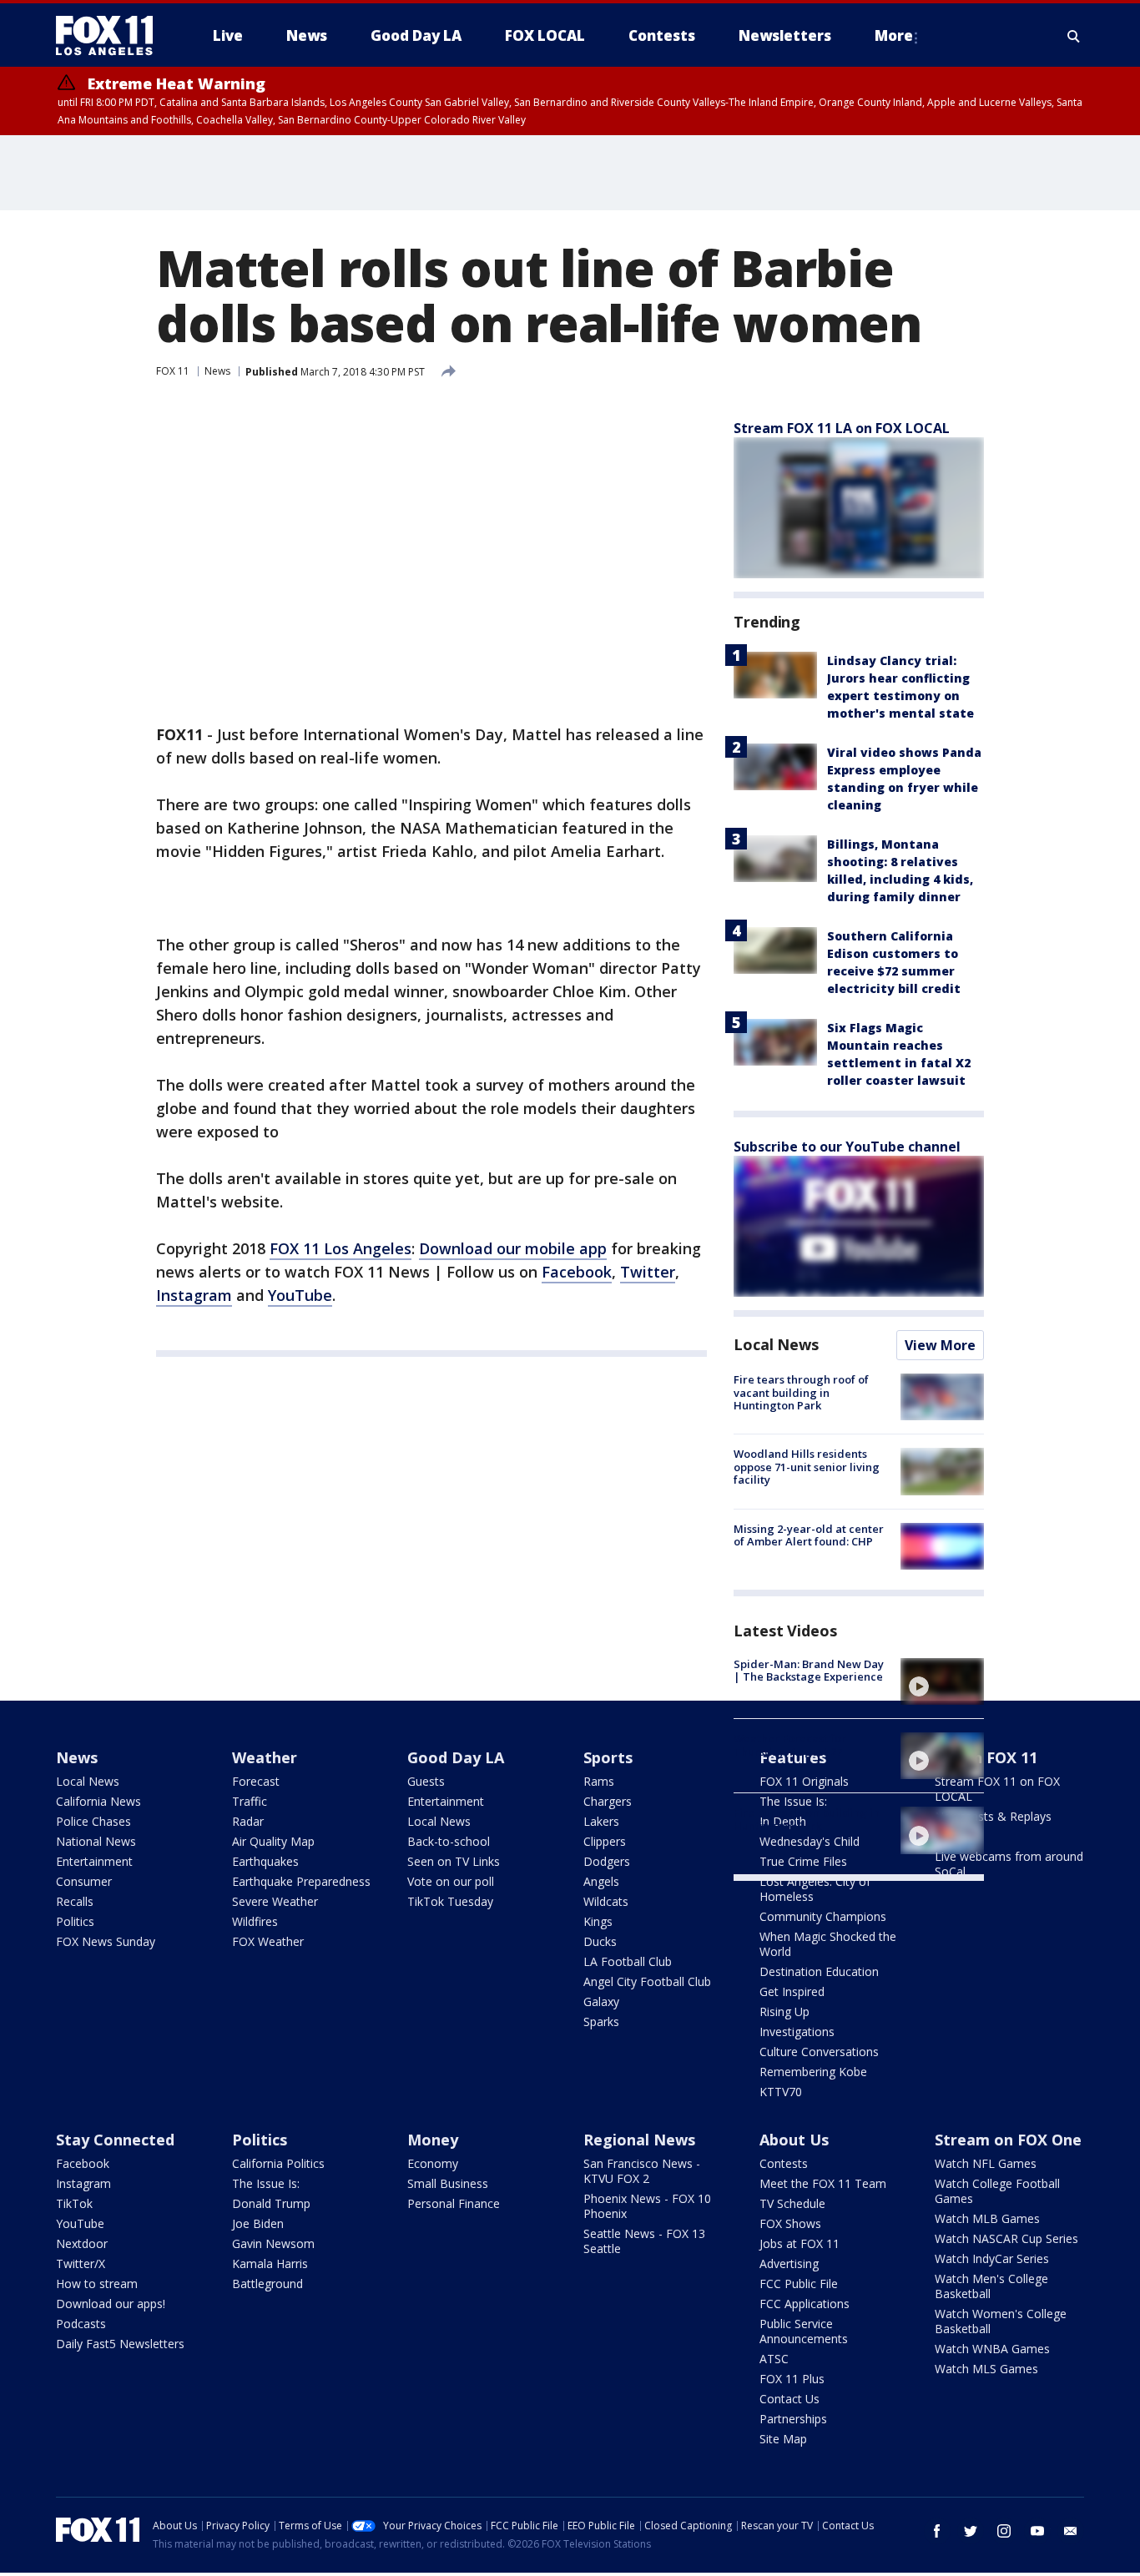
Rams (599, 1781)
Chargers (608, 1801)
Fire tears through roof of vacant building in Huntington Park (801, 1392)
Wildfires (255, 1921)
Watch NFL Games (986, 2163)
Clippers (605, 1841)
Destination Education (819, 1971)
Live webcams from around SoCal (1009, 1864)
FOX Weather (268, 1941)
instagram (1004, 2531)
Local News (776, 1344)
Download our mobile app (513, 1248)
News (217, 371)
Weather (265, 1757)
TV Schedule (792, 2203)
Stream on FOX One (1008, 2140)
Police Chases (93, 1821)
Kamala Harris (270, 2263)
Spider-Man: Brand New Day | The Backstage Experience (809, 1671)
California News (98, 1801)
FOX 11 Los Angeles (340, 1248)
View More (940, 1345)
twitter (971, 2531)
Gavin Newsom (273, 2243)
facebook (937, 2531)
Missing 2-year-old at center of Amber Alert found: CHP (809, 1535)
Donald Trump (271, 2203)
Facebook (577, 1272)
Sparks (601, 2021)
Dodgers (607, 1861)
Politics (75, 1921)
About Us (794, 2140)
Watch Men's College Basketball (991, 2286)
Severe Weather (275, 1901)
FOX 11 (173, 371)
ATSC (774, 2359)
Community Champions (823, 1916)
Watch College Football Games (997, 2191)
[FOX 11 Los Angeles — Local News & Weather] (111, 36)
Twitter (648, 1272)
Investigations (797, 2032)
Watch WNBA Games (992, 2349)
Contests (784, 2163)
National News (96, 1841)
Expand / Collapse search (1074, 36)
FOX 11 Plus (792, 2379)
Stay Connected (115, 2140)
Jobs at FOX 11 (800, 2243)
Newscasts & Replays (993, 1816)
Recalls (75, 1901)
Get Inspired (792, 1991)
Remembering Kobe (813, 2072)
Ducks (600, 1941)
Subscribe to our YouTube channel (847, 1147)
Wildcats (606, 1901)
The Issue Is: (266, 2183)
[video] (942, 1681)
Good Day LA (456, 1757)
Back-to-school (449, 1841)
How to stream (97, 2284)
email (1071, 2531)
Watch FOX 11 (986, 1757)
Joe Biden (258, 2223)
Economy (433, 2163)
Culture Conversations (819, 2052)
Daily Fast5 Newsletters (120, 2344)
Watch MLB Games (987, 2218)
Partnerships (793, 2419)
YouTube (300, 1295)
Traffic (250, 1801)
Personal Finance (454, 2203)
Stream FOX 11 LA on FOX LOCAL (842, 428)
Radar (248, 1821)
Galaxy (601, 2001)
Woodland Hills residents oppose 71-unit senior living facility (807, 1467)
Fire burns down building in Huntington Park (807, 1819)
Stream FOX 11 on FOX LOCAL (997, 1789)
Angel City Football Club (647, 1981)
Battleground (267, 2284)
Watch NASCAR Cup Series (1006, 2238)
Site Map (783, 2439)
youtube (1037, 2531)
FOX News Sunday (106, 1941)
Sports (608, 1757)
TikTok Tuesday (450, 1901)
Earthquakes (265, 1861)
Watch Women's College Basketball (1001, 2321)
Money (433, 2140)
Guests (426, 1781)
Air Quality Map (273, 1841)
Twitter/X (81, 2263)
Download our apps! (111, 2304)
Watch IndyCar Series (992, 2258)
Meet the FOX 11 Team (823, 2183)
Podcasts (81, 2324)
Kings (598, 1921)
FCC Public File (799, 2284)
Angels (601, 1881)
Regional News (639, 2140)
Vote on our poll (451, 1881)
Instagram (194, 1295)
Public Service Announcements (804, 2331)
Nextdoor (82, 2243)
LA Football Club (628, 1961)
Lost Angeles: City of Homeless (815, 1889)
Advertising (789, 2263)
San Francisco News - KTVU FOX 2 (642, 2171)
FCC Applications (805, 2304)
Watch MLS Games (986, 2369)
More (894, 35)
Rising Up (784, 2011)
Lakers (601, 1821)
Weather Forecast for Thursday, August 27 (790, 1745)
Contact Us (789, 2399)
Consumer (84, 1881)
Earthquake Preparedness (301, 1881)
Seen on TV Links (454, 1861)
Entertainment (94, 1861)
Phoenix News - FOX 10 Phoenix (647, 2206)
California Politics (278, 2163)
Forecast (256, 1781)
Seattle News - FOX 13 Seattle (644, 2241)
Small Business (448, 2183)
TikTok (74, 2203)
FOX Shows (790, 2223)
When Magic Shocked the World (828, 1944)
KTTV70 (781, 2092)
